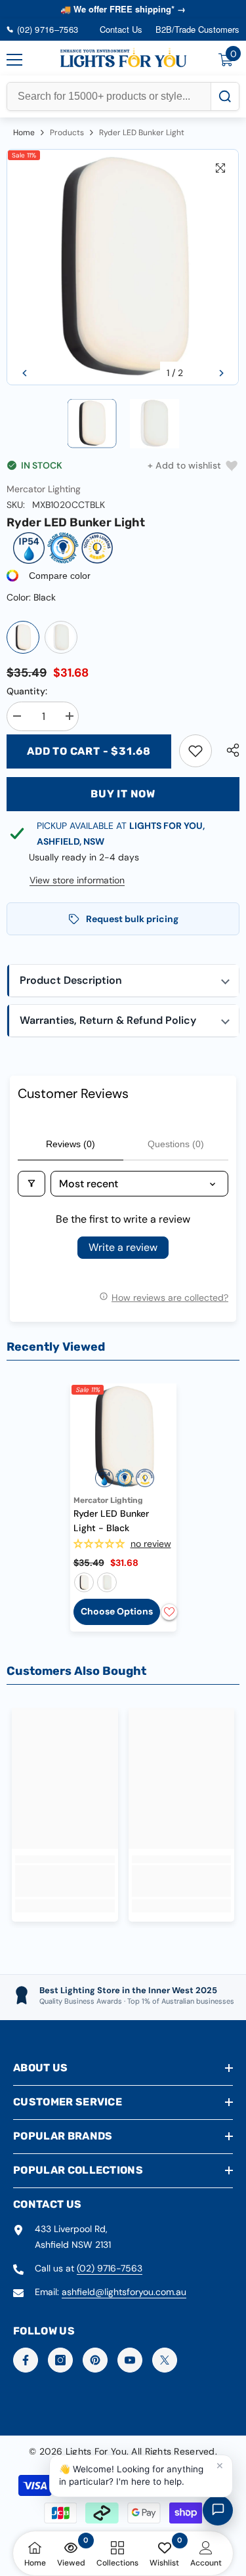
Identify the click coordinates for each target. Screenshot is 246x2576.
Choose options (117, 1611)
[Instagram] (60, 2360)
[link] (195, 751)
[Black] (23, 637)
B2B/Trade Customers (197, 29)
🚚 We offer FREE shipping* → (123, 9)
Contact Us (121, 29)
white (107, 1582)
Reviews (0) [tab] (71, 1144)
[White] (61, 637)
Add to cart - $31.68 (89, 751)
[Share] (230, 750)
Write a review (123, 1247)
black (84, 1582)
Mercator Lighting (44, 489)
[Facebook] (26, 2360)
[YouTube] (130, 2360)
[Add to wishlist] (169, 1612)
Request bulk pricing (132, 919)
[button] (25, 373)
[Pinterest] (95, 2360)
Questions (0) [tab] (176, 1144)
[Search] (225, 96)
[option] (123, 267)
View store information (77, 880)
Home (24, 133)
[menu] (14, 60)
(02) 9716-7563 (110, 2268)
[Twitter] (165, 2360)
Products (67, 133)
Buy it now (123, 794)
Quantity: (27, 691)
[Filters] (31, 1184)
